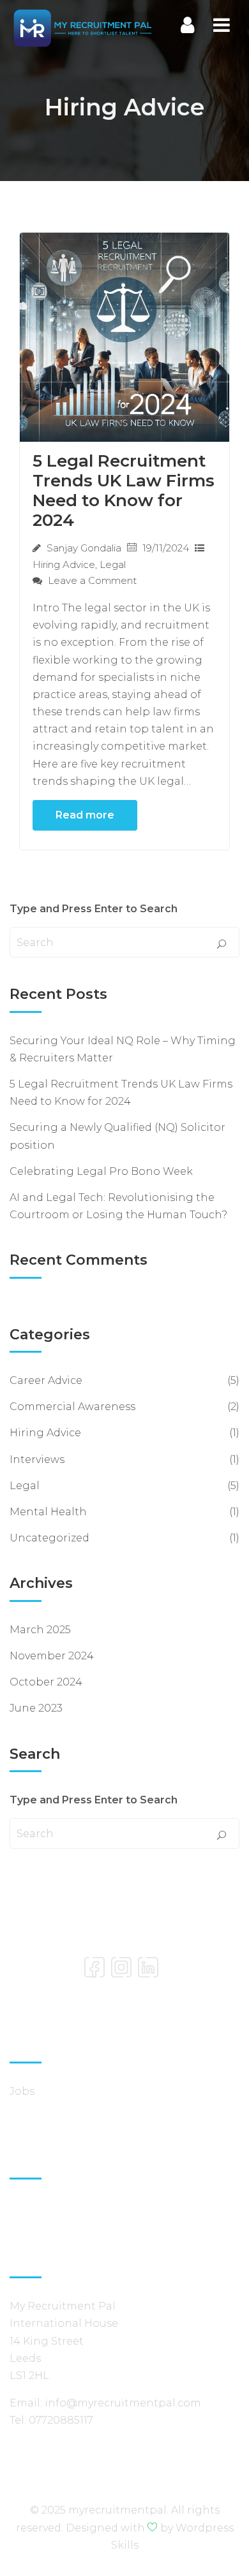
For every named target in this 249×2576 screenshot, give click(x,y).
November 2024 (52, 1656)
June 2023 (36, 1708)
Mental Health (48, 1512)
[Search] (222, 945)
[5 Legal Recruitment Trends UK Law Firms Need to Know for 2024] (124, 336)
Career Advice (46, 1380)
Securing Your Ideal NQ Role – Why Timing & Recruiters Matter (123, 1049)
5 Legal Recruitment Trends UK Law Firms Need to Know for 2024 (124, 491)
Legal (113, 564)
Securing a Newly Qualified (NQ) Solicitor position (117, 1136)
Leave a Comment (91, 580)
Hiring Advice (64, 564)
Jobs (22, 2091)
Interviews (37, 1459)
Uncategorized (49, 1538)
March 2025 (40, 1630)
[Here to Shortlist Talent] (82, 27)
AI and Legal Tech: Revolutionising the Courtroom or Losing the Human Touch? (118, 1206)
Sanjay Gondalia (84, 548)
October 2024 (46, 1682)
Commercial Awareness (72, 1407)
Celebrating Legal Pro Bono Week (101, 1171)
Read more (85, 815)
